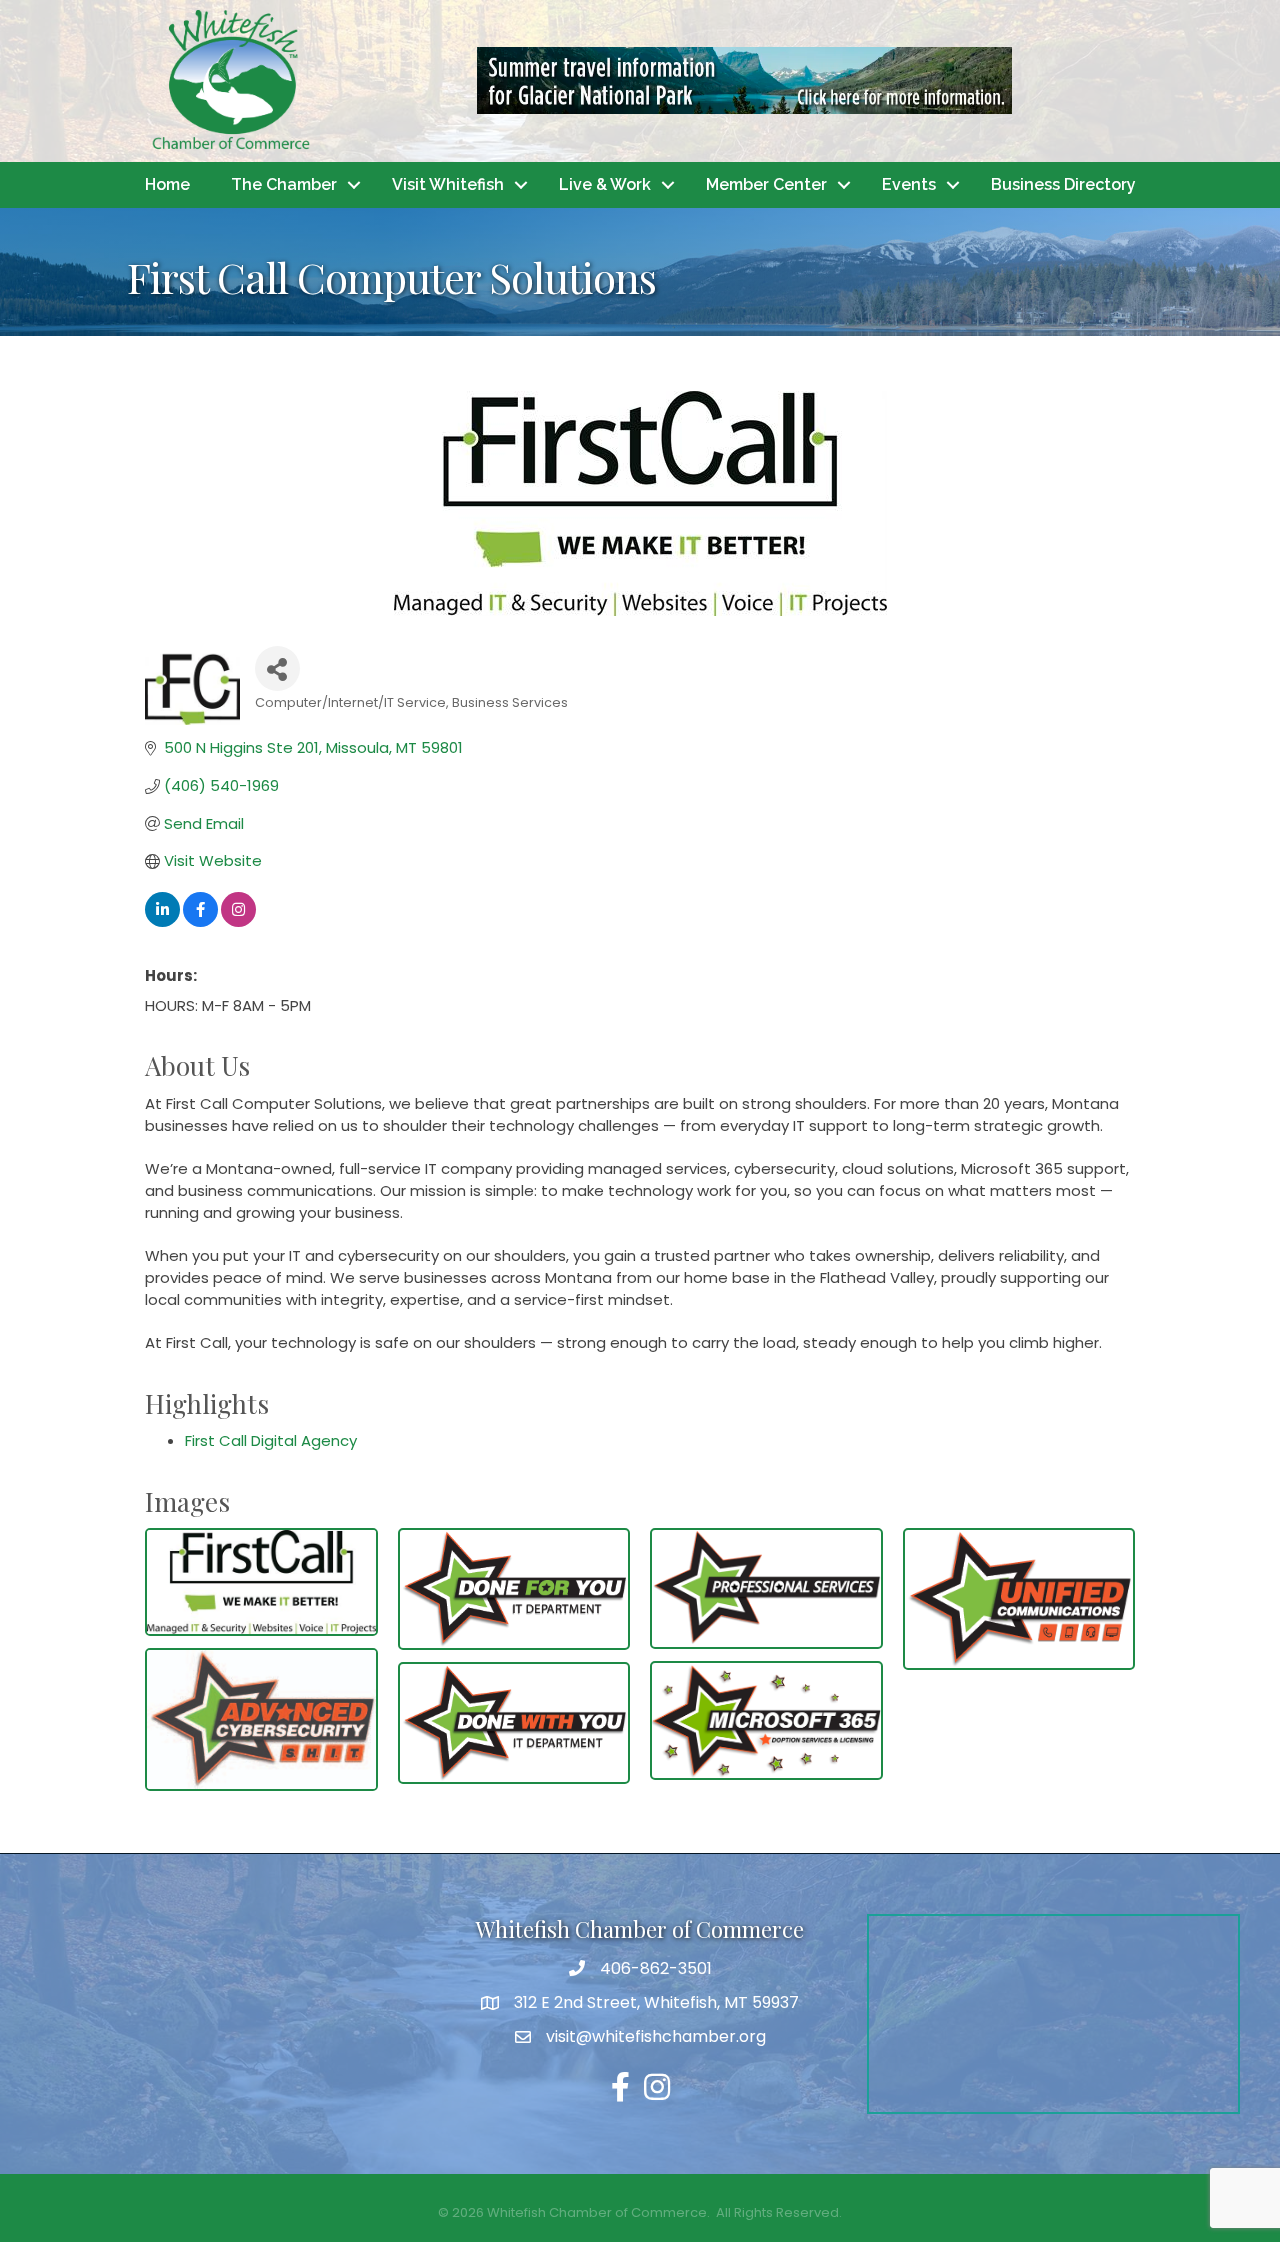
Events (909, 184)
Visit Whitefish (448, 184)
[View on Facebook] (200, 921)
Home (167, 184)
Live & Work (605, 184)
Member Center (766, 184)
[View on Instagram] (238, 921)
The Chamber (284, 184)
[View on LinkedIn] (162, 921)
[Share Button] (277, 668)
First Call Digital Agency (271, 1440)
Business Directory (1063, 184)
